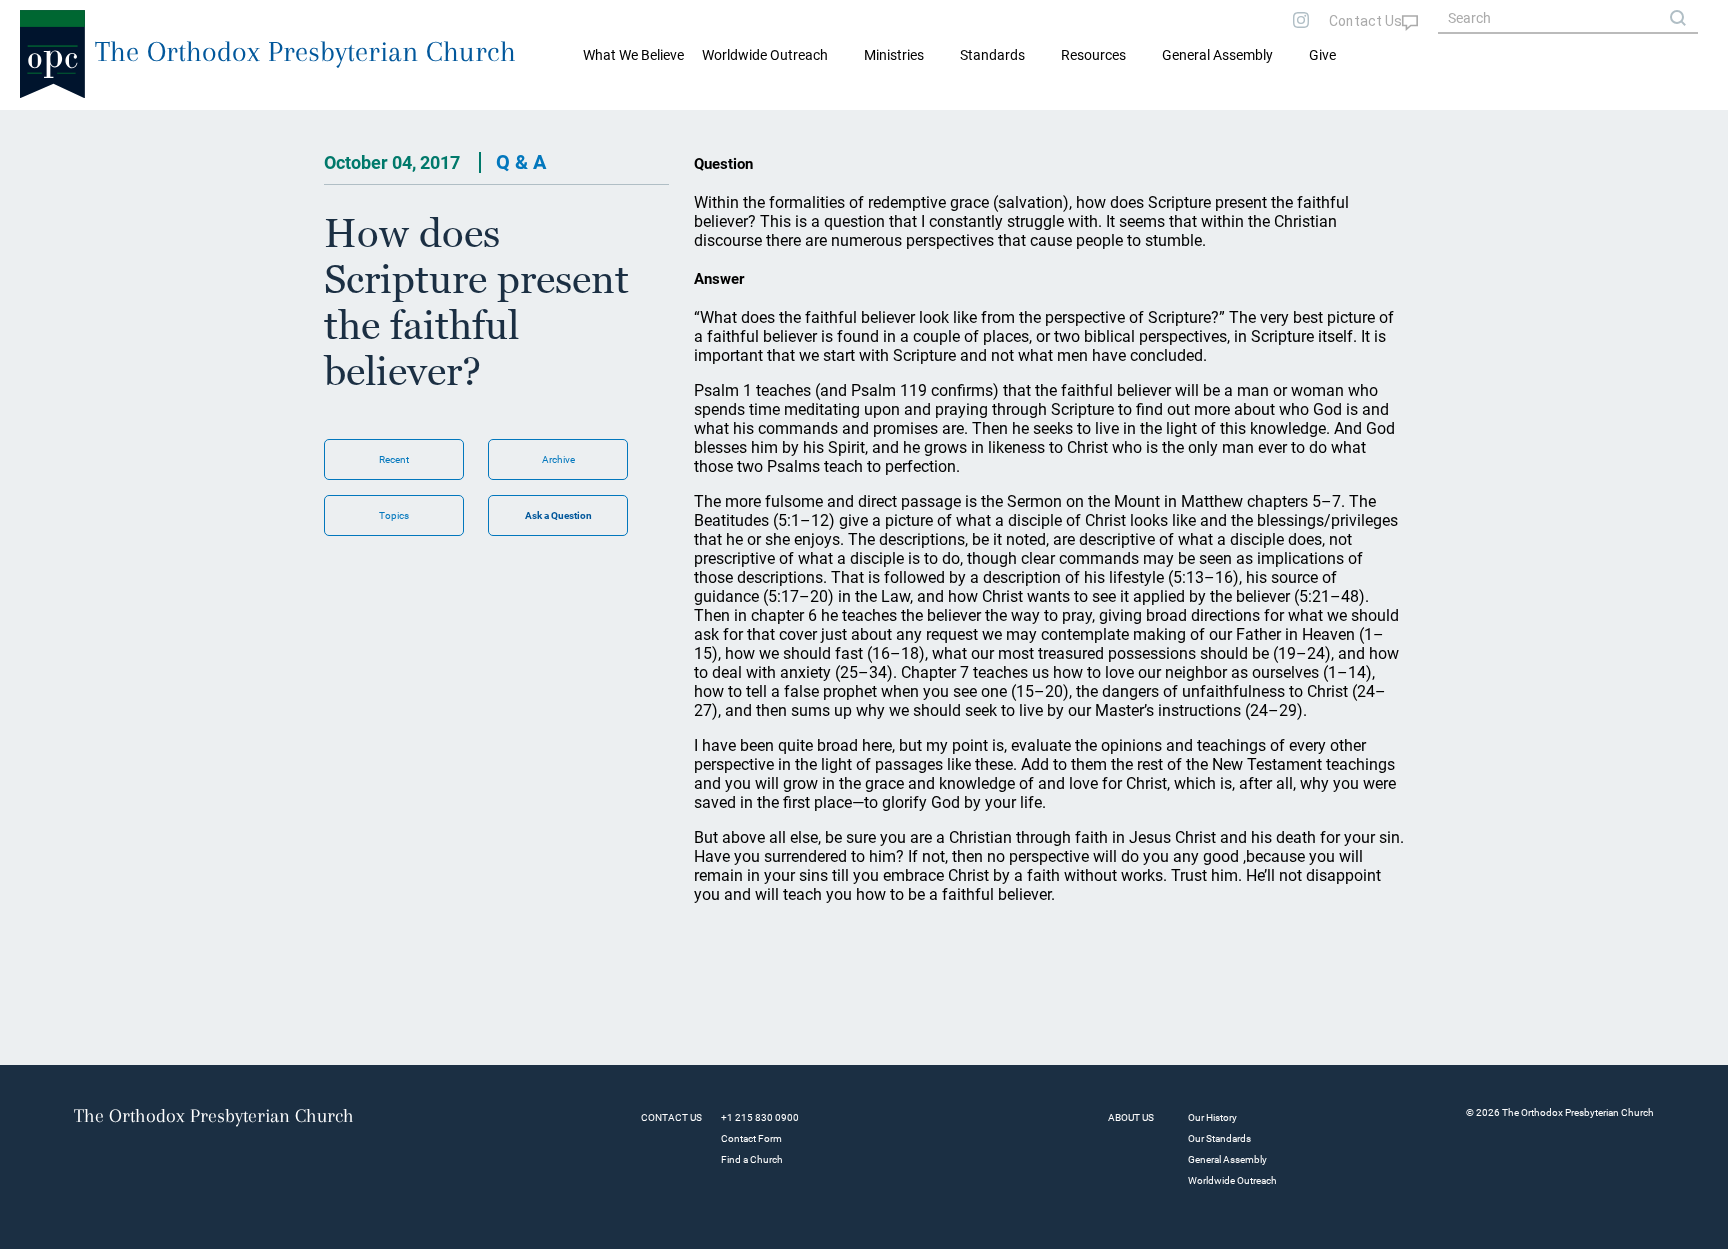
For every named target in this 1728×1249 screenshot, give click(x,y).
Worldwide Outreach (1232, 1180)
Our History (1212, 1117)
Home (40, 126)
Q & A (521, 162)
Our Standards (1219, 1138)
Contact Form (751, 1138)
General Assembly (1217, 55)
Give (1322, 55)
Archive (558, 459)
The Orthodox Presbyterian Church (305, 51)
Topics (394, 515)
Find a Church (752, 1159)
